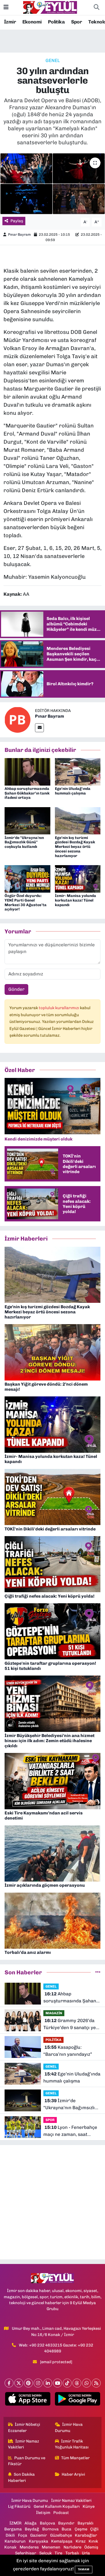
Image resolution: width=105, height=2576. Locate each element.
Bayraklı (85, 2523)
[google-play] (77, 2400)
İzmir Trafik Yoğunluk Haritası (72, 2444)
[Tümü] (98, 1972)
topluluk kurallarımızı (59, 1008)
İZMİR (15, 2523)
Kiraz (81, 2541)
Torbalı (72, 2553)
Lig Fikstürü (19, 2506)
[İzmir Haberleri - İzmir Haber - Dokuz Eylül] (50, 7)
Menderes (29, 2547)
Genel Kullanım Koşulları (57, 2506)
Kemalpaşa (62, 2541)
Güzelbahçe (61, 2535)
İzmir (10, 22)
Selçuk (45, 2553)
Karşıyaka (38, 2541)
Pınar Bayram (19, 234)
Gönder (16, 989)
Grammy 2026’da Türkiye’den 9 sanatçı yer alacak (71, 2024)
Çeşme (81, 2529)
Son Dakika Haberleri (22, 2477)
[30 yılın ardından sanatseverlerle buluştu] (52, 184)
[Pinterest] (28, 2383)
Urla (86, 2553)
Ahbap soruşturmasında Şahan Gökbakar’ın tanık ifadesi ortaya (27, 793)
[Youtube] (57, 2383)
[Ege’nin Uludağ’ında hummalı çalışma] (78, 771)
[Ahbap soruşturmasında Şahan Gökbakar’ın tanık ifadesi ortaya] (27, 771)
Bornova (50, 2529)
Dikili (10, 2535)
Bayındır (66, 2523)
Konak (10, 2547)
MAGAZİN (54, 2013)
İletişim (43, 2513)
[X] (19, 2383)
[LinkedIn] (48, 2383)
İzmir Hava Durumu (69, 2427)
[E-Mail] (39, 728)
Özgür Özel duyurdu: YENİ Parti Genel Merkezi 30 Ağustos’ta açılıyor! (26, 902)
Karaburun (15, 2541)
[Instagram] (38, 2383)
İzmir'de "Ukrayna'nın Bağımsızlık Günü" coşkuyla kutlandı (24, 842)
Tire (58, 2553)
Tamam (84, 2569)
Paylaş (17, 221)
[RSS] (96, 2383)
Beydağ (32, 2529)
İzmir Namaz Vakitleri (24, 2444)
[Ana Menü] (6, 7)
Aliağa (31, 2523)
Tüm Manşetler (75, 2458)
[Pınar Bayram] (17, 720)
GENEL (53, 60)
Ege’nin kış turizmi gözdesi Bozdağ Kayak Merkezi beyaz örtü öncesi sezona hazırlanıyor (75, 847)
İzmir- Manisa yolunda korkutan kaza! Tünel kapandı (76, 900)
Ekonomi (32, 22)
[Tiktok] (67, 2383)
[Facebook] (9, 2383)
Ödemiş (91, 2547)
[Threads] (77, 2383)
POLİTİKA (53, 2040)
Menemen (51, 2547)
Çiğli (94, 2529)
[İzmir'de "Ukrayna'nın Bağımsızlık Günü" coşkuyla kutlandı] (27, 820)
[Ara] (96, 8)
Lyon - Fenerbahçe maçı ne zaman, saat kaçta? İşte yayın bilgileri (71, 2131)
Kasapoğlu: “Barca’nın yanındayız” (68, 2051)
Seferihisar (26, 2553)
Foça (23, 2535)
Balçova (48, 2523)
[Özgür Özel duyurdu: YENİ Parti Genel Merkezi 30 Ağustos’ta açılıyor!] (27, 878)
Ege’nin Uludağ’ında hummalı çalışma (73, 791)
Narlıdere (72, 2547)
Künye (89, 2506)
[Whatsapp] (87, 2383)
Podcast (61, 2513)
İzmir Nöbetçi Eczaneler (24, 2427)
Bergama (13, 2529)
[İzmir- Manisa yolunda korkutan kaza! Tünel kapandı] (78, 878)
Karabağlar (86, 2535)
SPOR (50, 2120)
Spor (77, 22)
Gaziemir (38, 2535)
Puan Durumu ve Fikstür (27, 2461)
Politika (56, 22)
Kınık (93, 2541)
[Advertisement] (52, 2202)
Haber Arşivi (73, 2474)
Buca (66, 2529)
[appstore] (28, 2400)
